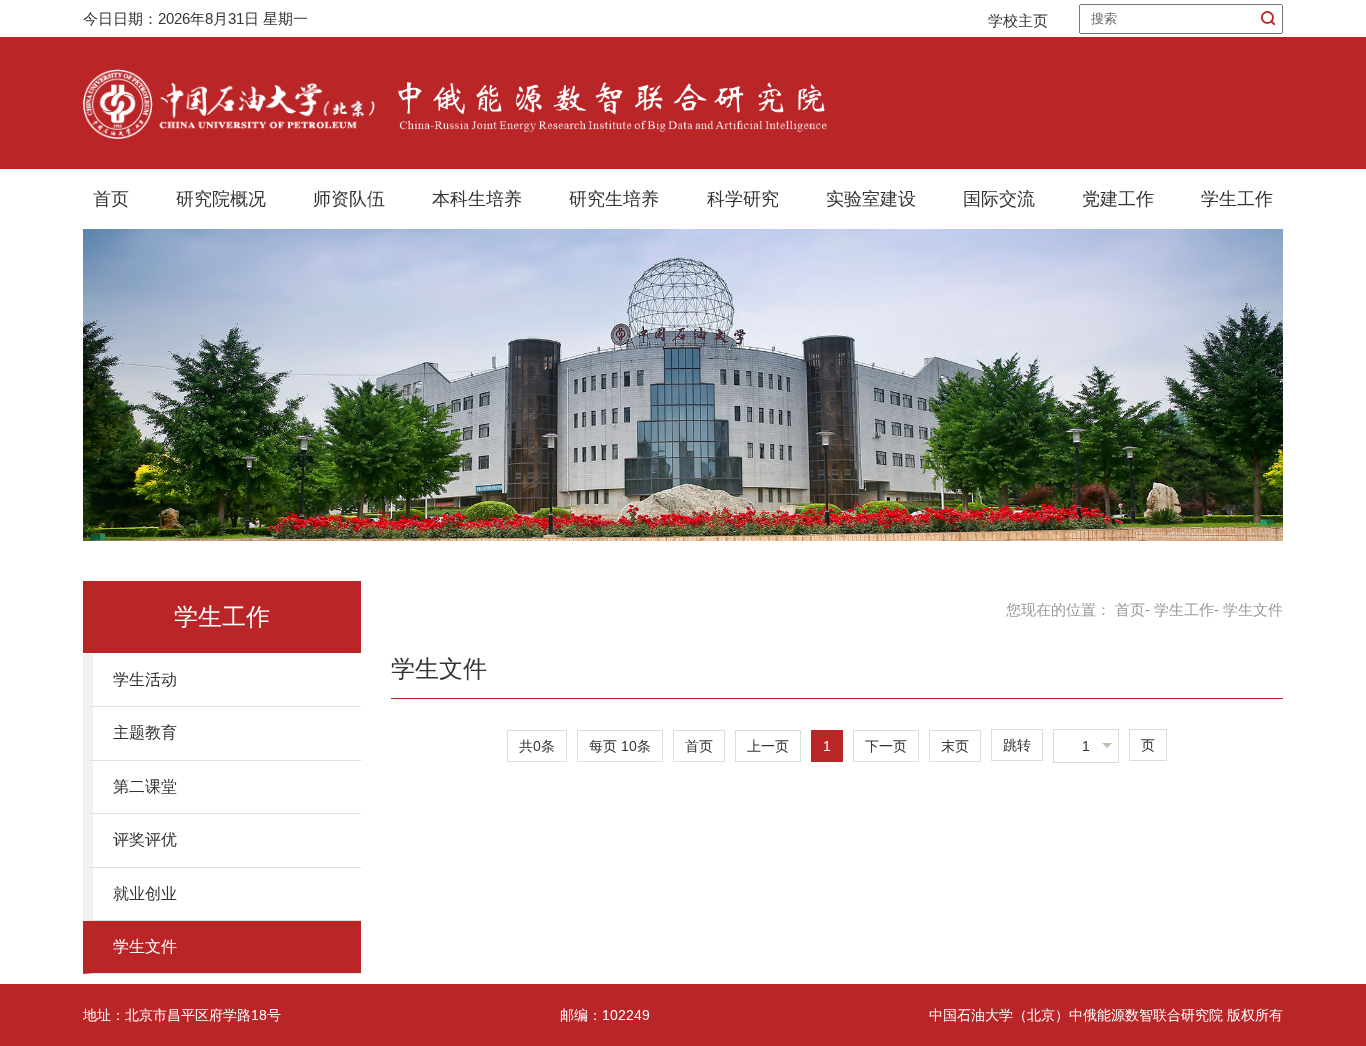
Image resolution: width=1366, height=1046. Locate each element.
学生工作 (1237, 199)
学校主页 (1018, 20)
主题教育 (145, 732)
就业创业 (145, 893)
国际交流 (999, 199)
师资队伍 (349, 199)
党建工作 (1118, 199)
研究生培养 (614, 199)
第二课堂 (145, 786)
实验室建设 (871, 199)
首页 (111, 199)
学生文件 (145, 946)
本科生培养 (477, 199)
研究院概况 (221, 199)
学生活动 (145, 679)
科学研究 (743, 199)
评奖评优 (145, 839)
